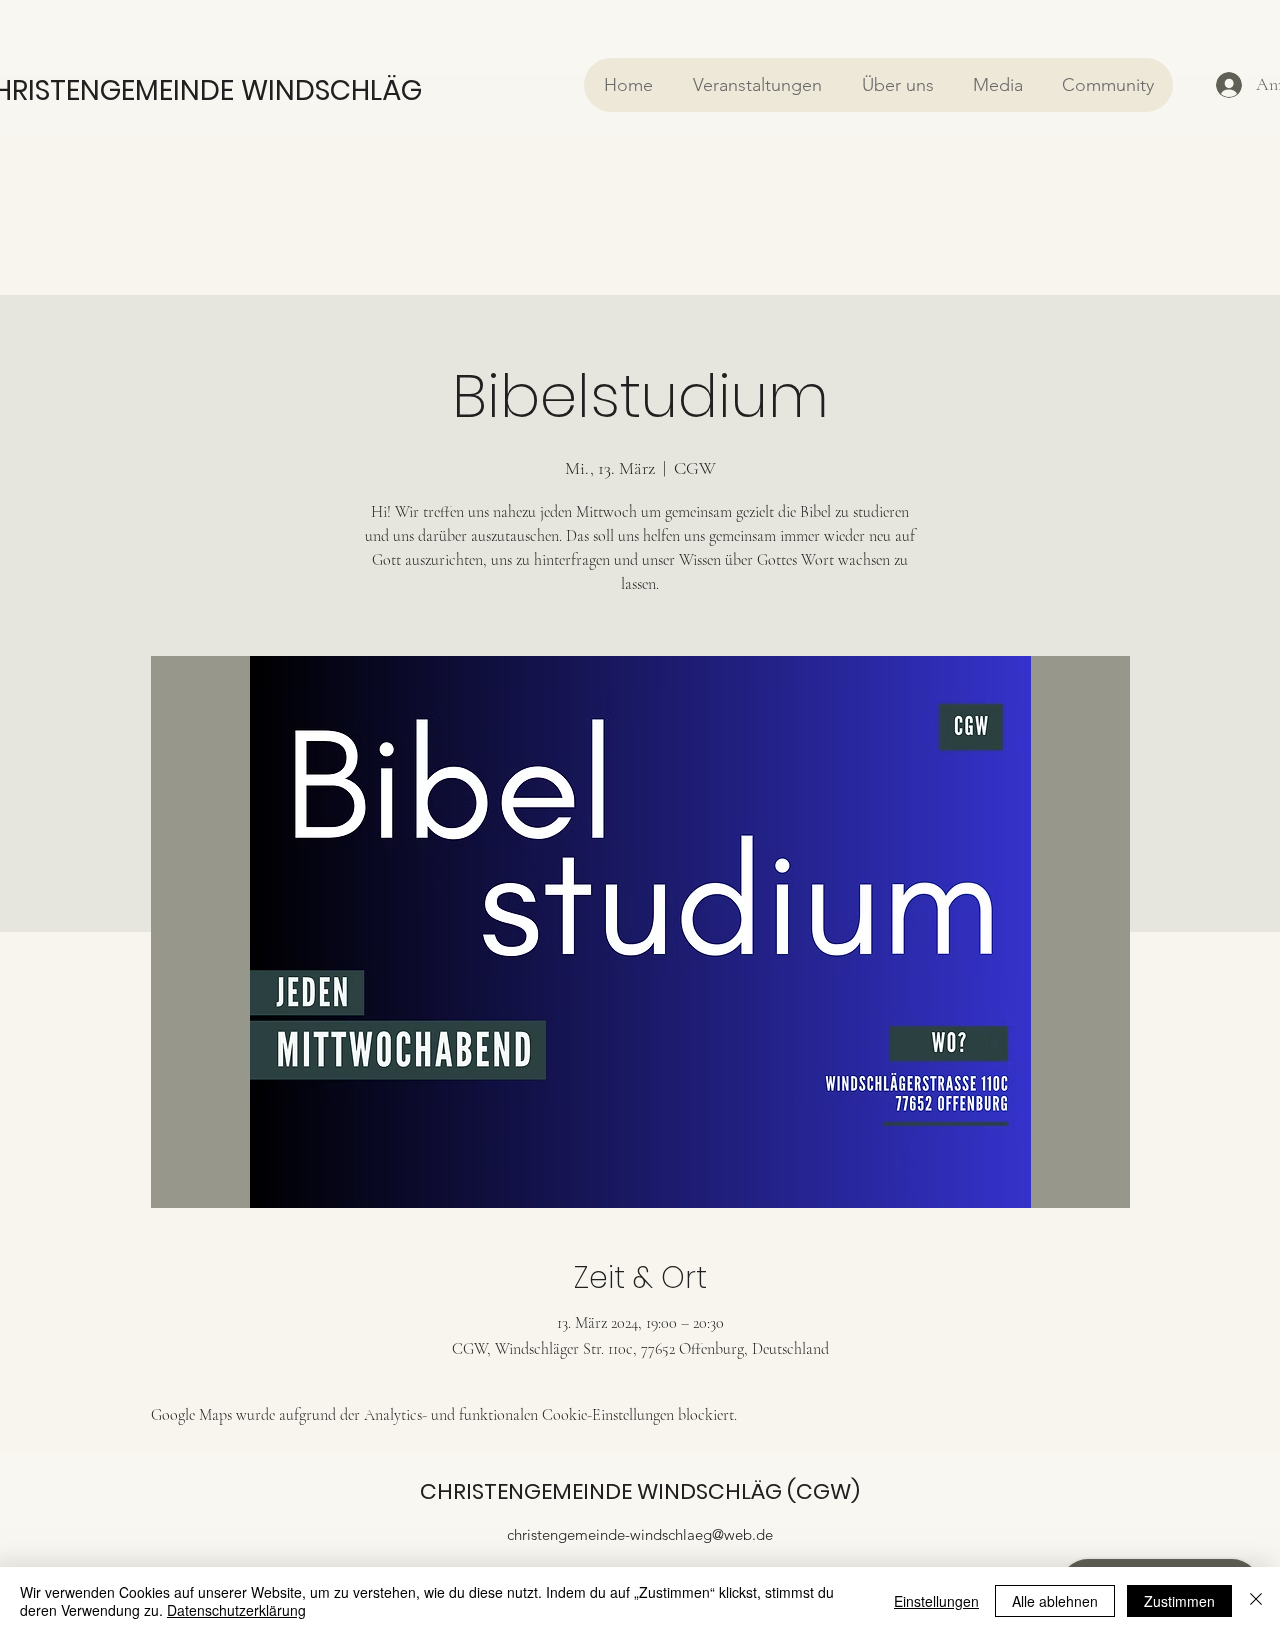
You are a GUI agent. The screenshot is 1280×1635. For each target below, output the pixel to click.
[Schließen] (1256, 1601)
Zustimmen (1179, 1601)
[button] (756, 85)
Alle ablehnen (1055, 1601)
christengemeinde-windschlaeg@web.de (640, 1534)
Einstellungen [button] (936, 1601)
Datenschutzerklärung (236, 1610)
